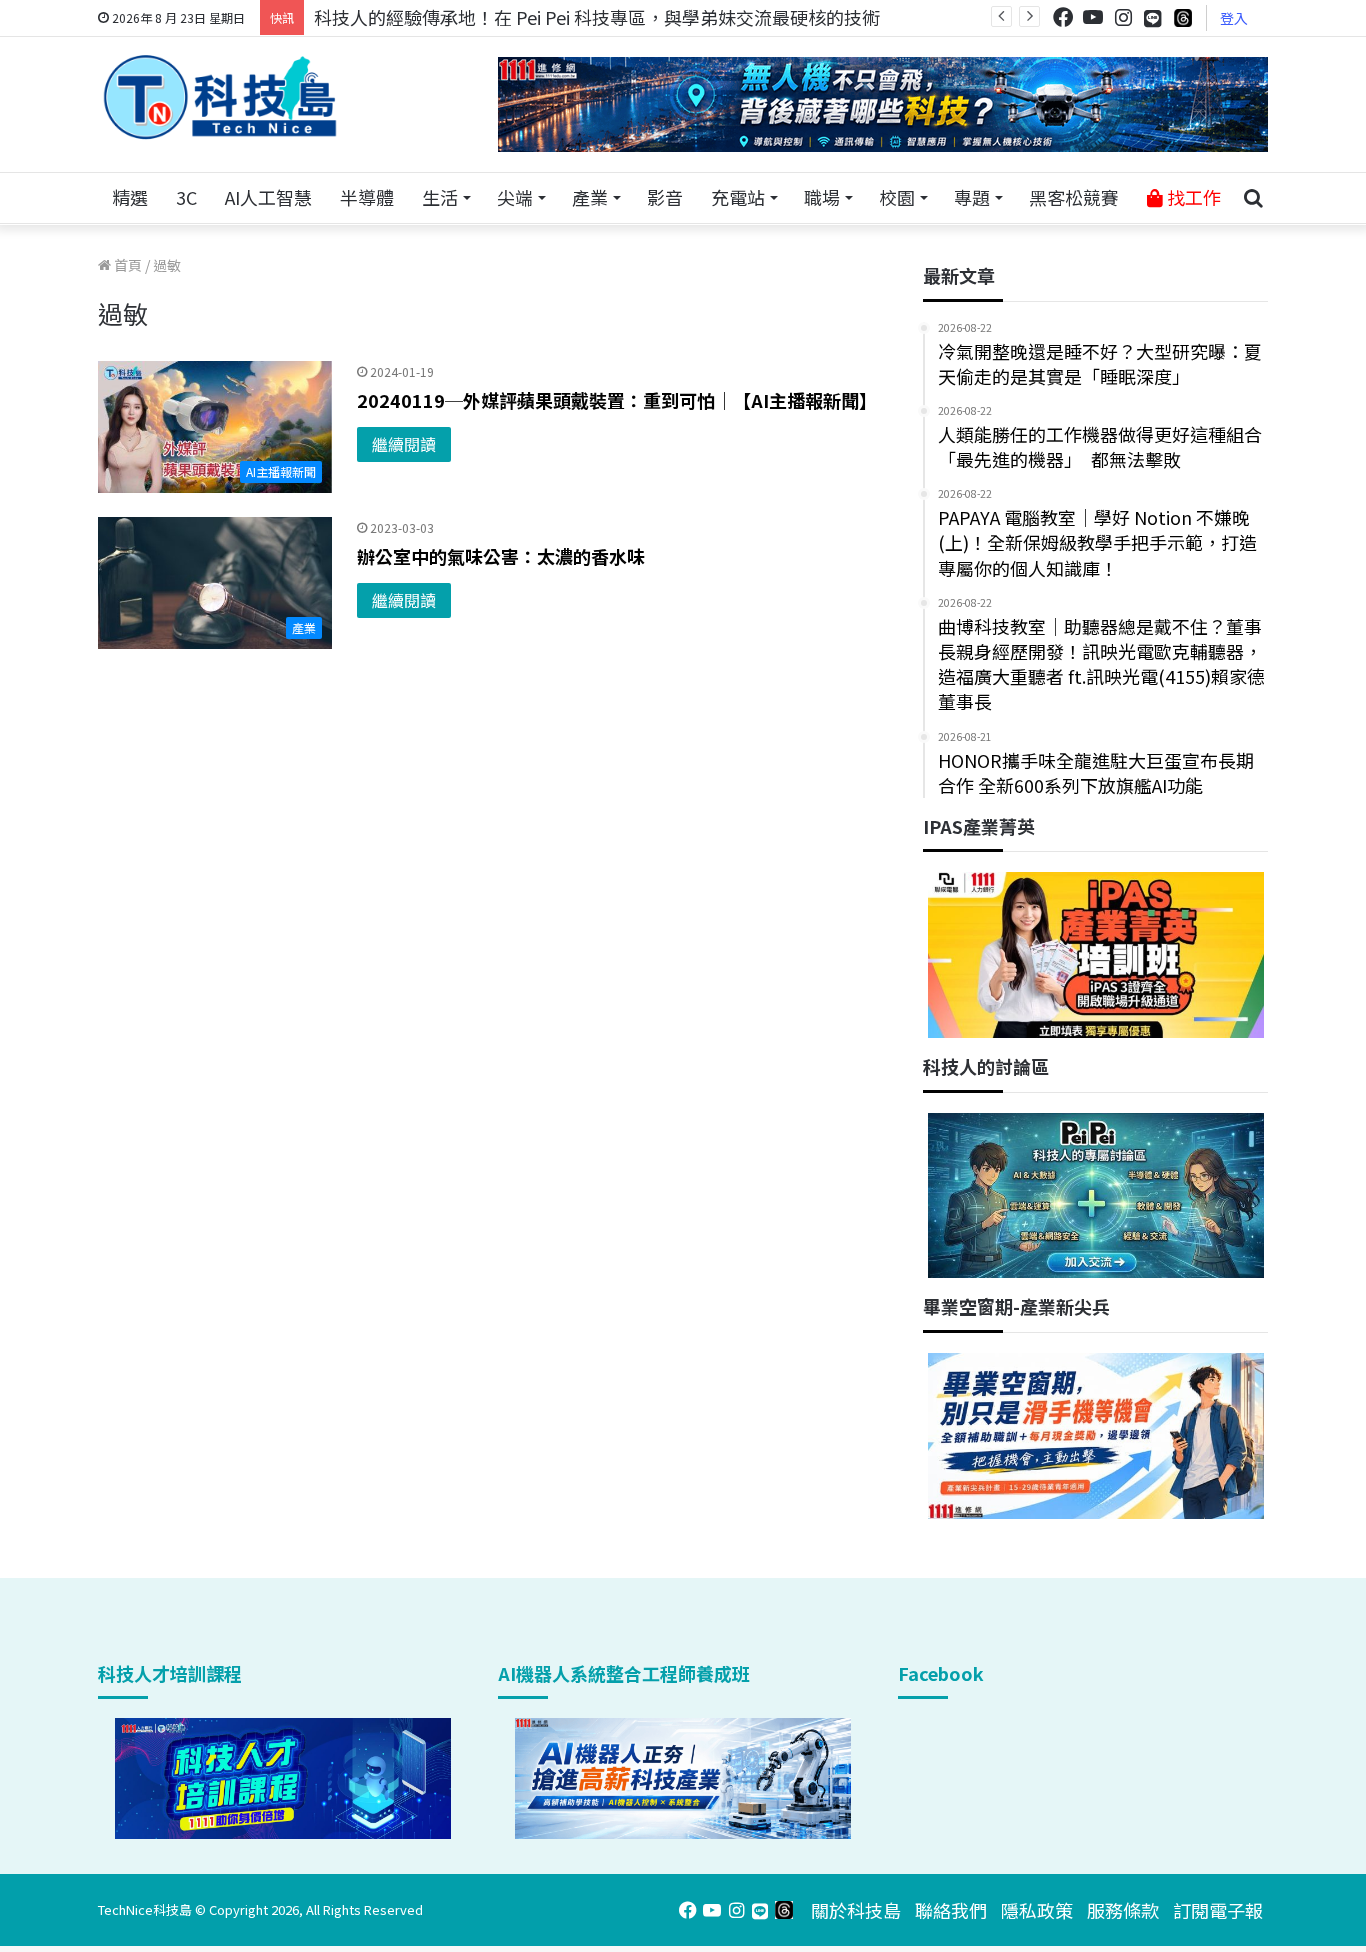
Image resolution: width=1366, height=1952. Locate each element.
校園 (897, 197)
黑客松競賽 (1074, 197)
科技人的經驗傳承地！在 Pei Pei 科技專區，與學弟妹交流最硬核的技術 (597, 17)
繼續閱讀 (404, 444)
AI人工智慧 (268, 197)
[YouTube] (1093, 17)
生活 (440, 197)
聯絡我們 (951, 1910)
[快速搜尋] (1253, 198)
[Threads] (1183, 17)
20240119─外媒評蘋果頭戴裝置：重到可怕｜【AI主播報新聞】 (617, 400)
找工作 (1192, 197)
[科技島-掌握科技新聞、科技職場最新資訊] (220, 97)
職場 (822, 197)
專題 (972, 197)
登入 (1234, 18)
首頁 (126, 265)
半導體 (367, 197)
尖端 (515, 197)
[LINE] (1153, 18)
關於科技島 (856, 1910)
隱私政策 (1037, 1910)
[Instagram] (1123, 17)
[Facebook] (1063, 17)
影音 (665, 197)
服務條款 (1123, 1910)
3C (186, 197)
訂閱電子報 (1218, 1910)
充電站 (738, 197)
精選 (130, 197)
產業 (590, 197)
